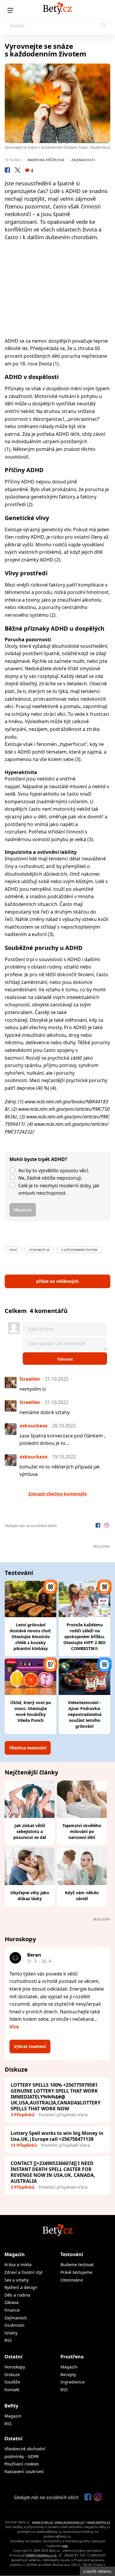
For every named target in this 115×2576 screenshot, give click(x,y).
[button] (103, 26)
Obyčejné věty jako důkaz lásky (30, 1896)
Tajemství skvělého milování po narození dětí (82, 1831)
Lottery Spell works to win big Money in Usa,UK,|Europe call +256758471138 (57, 2136)
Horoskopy (15, 2367)
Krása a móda (18, 2265)
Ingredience (73, 2382)
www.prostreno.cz (69, 2522)
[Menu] (10, 10)
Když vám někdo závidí (82, 1896)
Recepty (68, 2375)
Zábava (11, 2302)
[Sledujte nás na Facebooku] (98, 1526)
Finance (12, 2310)
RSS (8, 2340)
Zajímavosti (83, 160)
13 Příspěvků (24, 2145)
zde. (65, 2546)
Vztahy (11, 2333)
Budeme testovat (77, 2265)
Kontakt (12, 2390)
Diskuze (12, 2375)
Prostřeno (72, 2357)
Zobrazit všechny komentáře (57, 1494)
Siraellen (30, 1379)
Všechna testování (28, 1748)
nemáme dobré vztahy (45, 1412)
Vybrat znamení (30, 2046)
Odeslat (65, 1359)
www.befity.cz (99, 2522)
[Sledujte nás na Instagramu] (106, 1526)
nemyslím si (33, 1389)
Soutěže (12, 2382)
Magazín (15, 2254)
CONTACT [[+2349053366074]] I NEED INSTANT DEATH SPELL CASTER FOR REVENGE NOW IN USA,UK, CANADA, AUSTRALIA (53, 2172)
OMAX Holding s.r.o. (41, 2555)
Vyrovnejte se (39, 1250)
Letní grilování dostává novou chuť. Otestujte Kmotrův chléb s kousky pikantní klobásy (31, 1637)
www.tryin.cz (42, 2522)
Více (14, 2027)
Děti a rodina (17, 2295)
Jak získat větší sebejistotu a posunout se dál (30, 1831)
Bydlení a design (21, 2287)
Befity (11, 2406)
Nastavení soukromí (24, 2471)
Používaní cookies (22, 2464)
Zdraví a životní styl (23, 2272)
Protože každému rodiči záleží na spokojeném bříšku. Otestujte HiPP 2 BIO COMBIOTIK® (84, 1637)
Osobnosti (14, 2325)
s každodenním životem (79, 1250)
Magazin (13, 2416)
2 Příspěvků (23, 2187)
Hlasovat (23, 1210)
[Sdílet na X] (17, 171)
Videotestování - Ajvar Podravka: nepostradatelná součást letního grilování (85, 1714)
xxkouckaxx (33, 1426)
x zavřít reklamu (97, 2571)
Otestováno (72, 2280)
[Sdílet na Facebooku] (7, 171)
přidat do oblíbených (57, 1281)
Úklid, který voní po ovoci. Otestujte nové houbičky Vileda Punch (31, 1711)
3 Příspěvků (23, 2115)
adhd (13, 1250)
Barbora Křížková (46, 160)
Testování (72, 2254)
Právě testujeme (76, 2272)
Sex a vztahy (17, 2280)
